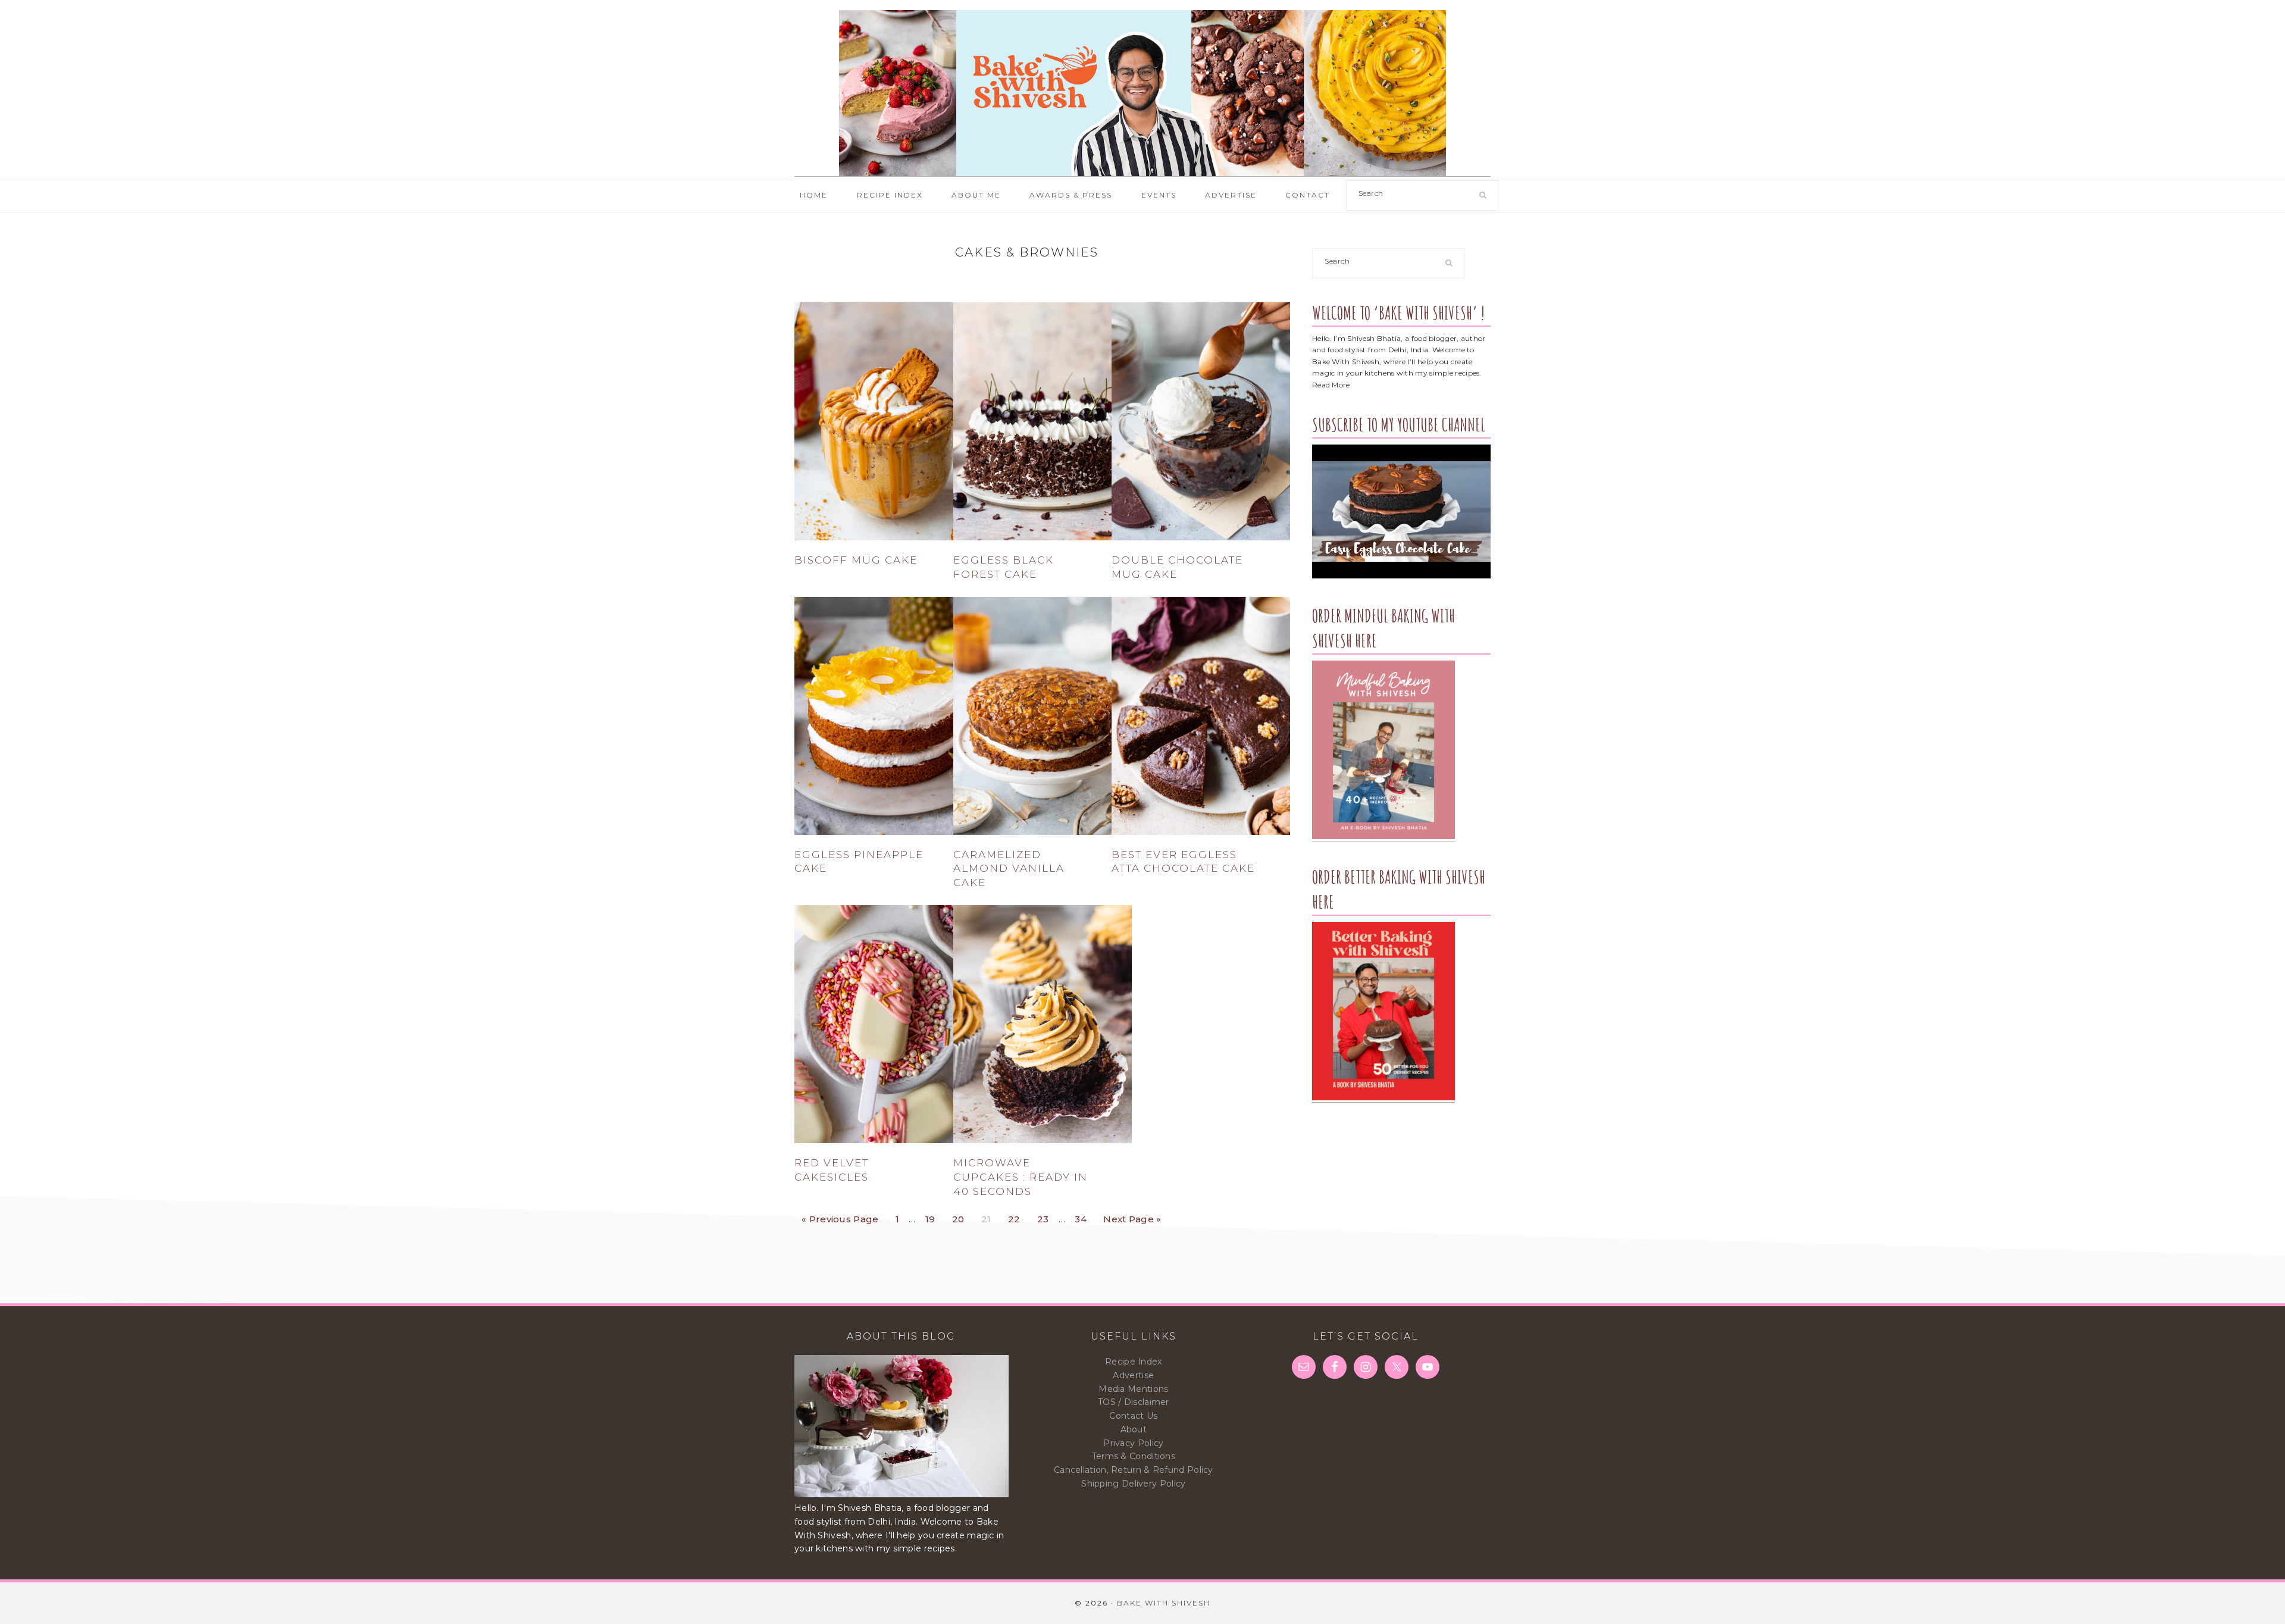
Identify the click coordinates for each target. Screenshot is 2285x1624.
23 (1046, 1216)
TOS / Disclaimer (1134, 1402)
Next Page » (1132, 1216)
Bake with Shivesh (1142, 93)
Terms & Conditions (1134, 1456)
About (1134, 1429)
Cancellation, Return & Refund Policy (1134, 1470)
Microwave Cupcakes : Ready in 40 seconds (1021, 1177)
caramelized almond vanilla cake (1009, 869)
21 (990, 1216)
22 (1018, 1216)
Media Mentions (1133, 1389)
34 (1084, 1216)
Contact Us (1133, 1416)
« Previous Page (840, 1216)
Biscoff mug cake (856, 560)
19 (934, 1216)
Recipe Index (1134, 1362)
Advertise (1133, 1375)
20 (962, 1216)
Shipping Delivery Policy (1133, 1484)
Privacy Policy (1133, 1443)
